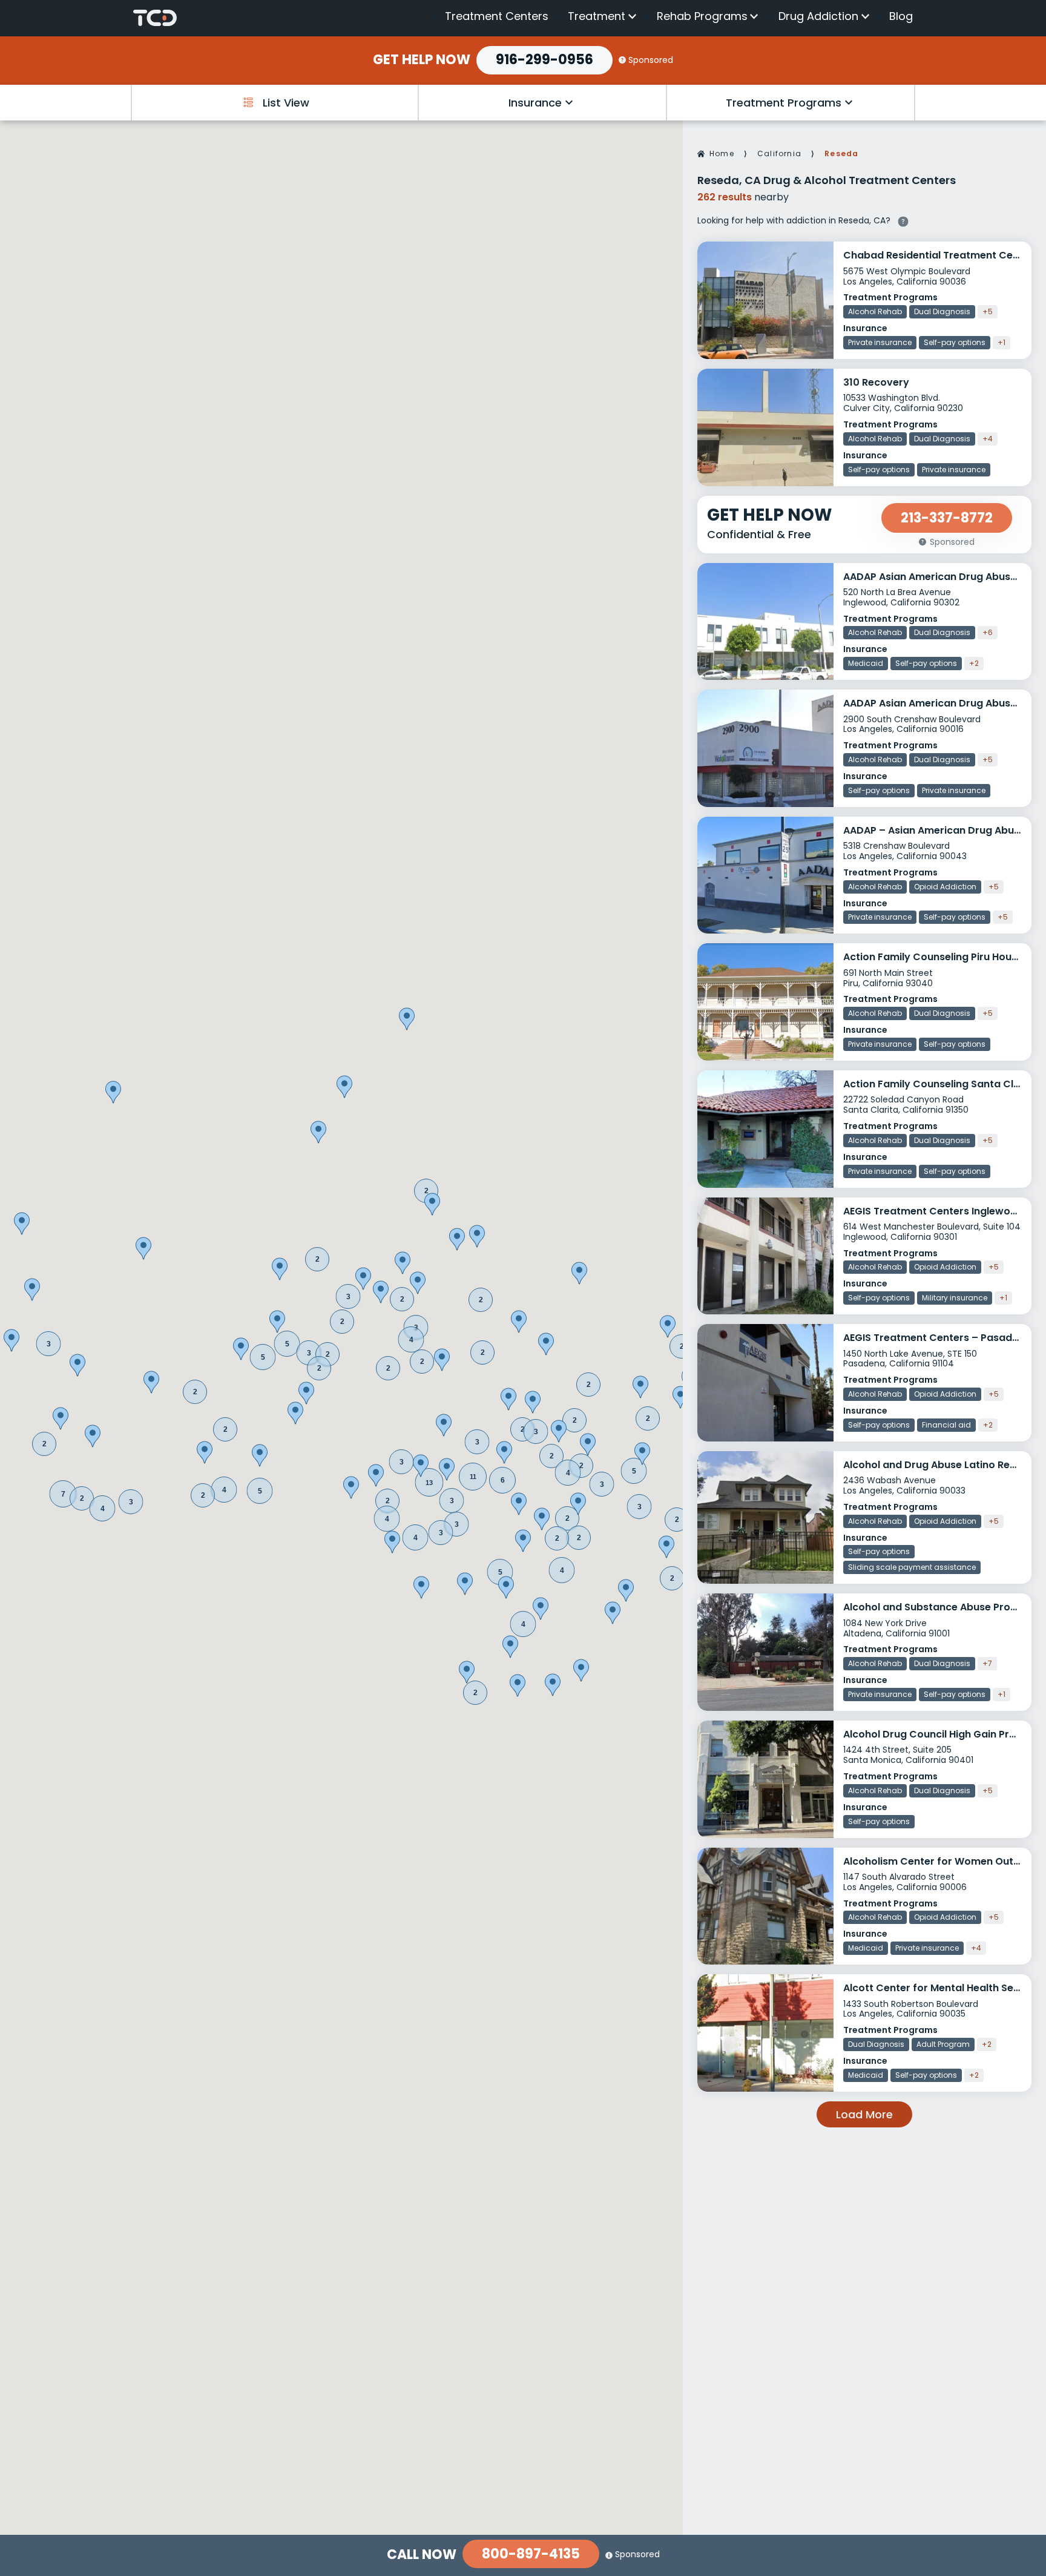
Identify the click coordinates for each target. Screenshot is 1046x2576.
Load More (864, 2114)
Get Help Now (422, 60)
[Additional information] (903, 220)
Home (722, 153)
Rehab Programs (702, 16)
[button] (500, 1572)
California (779, 153)
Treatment (597, 16)
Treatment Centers (497, 16)
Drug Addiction (818, 16)
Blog (901, 16)
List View (286, 103)
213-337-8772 (947, 518)
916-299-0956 (544, 60)
